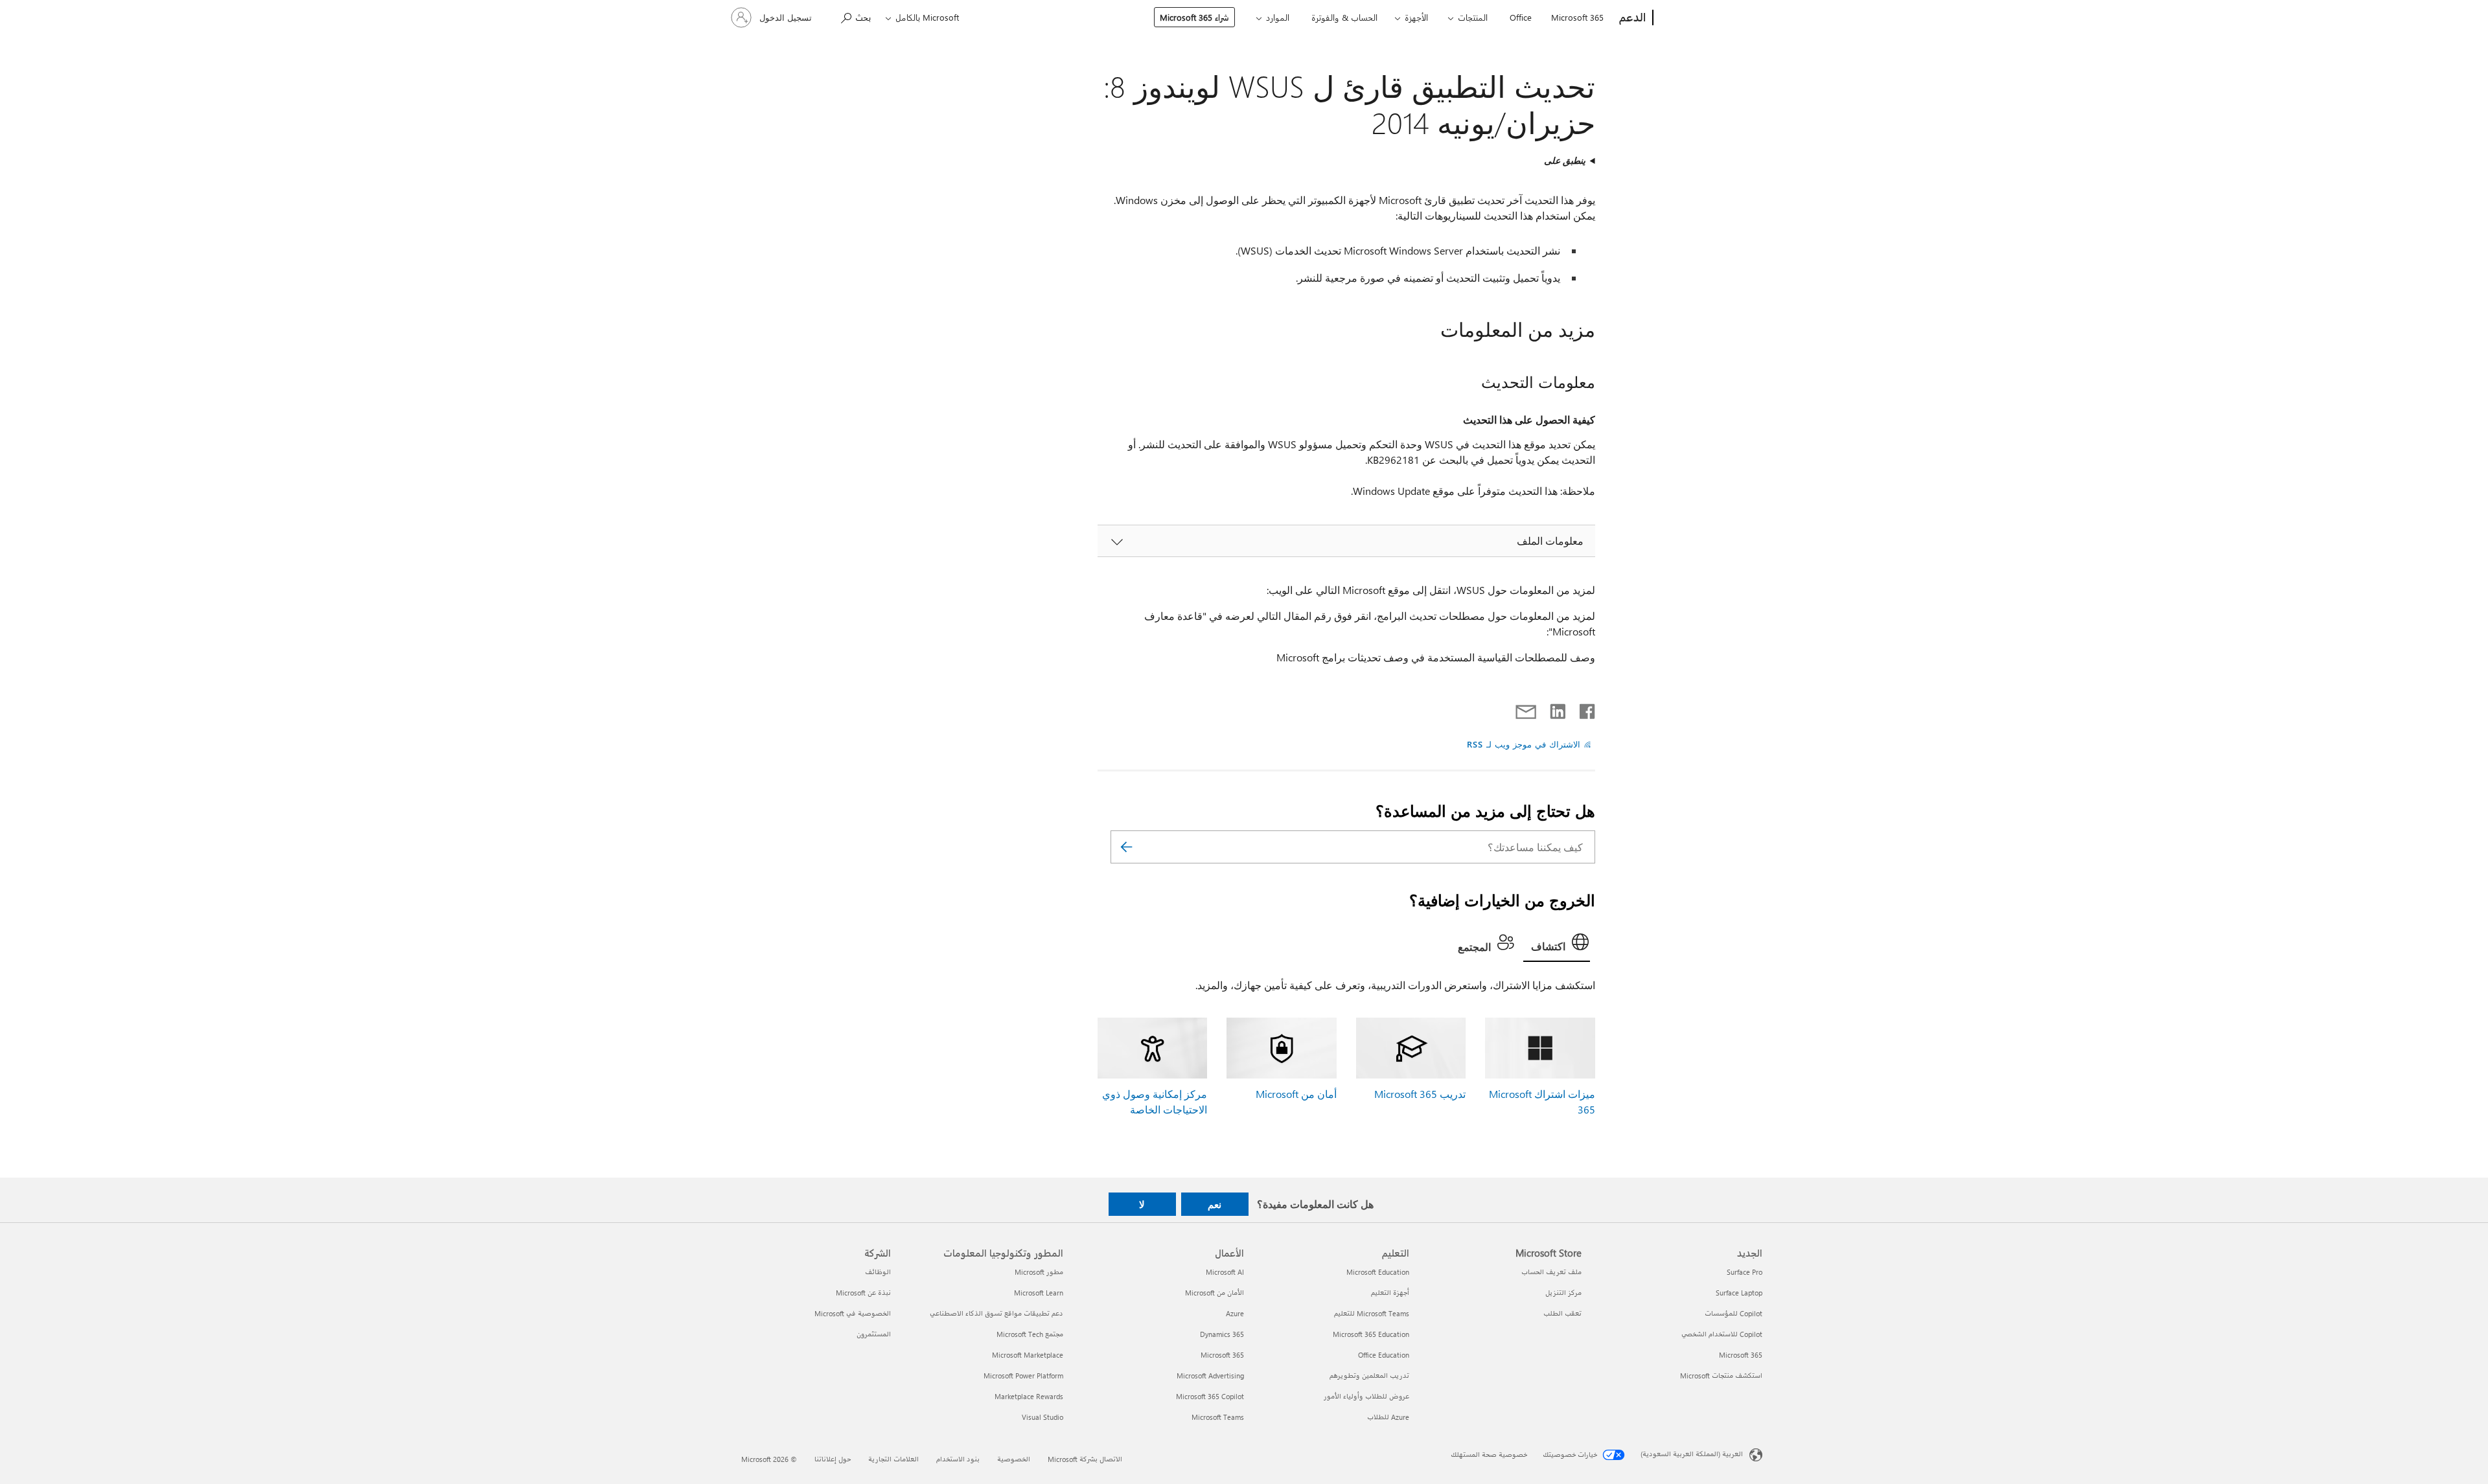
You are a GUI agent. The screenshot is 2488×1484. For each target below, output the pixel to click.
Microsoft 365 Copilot (1210, 1396)
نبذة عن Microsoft (863, 1293)
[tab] (1557, 945)
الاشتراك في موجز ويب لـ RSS (1524, 744)
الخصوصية (1014, 1459)
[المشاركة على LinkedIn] (1562, 709)
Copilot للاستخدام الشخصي (1722, 1334)
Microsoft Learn (1039, 1293)
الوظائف (878, 1272)
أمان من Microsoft (1296, 1094)
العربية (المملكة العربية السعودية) (1692, 1454)
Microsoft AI (1225, 1272)
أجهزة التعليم (1390, 1293)
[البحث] (1127, 847)
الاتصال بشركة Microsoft (1085, 1459)
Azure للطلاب (1388, 1417)
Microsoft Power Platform (1023, 1376)
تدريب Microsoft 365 (1420, 1094)
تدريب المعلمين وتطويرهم (1369, 1376)
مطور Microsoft (1039, 1272)
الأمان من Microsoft (1215, 1293)
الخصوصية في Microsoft (853, 1313)
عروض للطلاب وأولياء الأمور (1366, 1396)
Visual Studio (1042, 1417)
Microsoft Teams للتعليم (1372, 1313)
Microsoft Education (1378, 1272)
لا (1142, 1204)
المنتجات (1473, 17)
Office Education (1384, 1355)
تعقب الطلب (1562, 1313)
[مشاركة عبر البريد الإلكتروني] (1532, 709)
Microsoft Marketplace (1028, 1355)
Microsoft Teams (1218, 1417)
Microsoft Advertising (1210, 1376)
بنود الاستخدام (958, 1459)
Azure (1235, 1313)
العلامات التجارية (893, 1459)
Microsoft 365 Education (1371, 1334)
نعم (1215, 1204)
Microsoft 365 (1577, 17)
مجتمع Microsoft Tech (1030, 1334)
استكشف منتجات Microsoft (1721, 1376)
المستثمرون (874, 1334)
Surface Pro (1745, 1272)
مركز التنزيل (1563, 1293)
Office (1521, 17)
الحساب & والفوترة (1344, 17)
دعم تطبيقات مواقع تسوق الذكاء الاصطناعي (996, 1313)
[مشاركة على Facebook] (1586, 709)
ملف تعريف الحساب (1551, 1272)
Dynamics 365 (1222, 1334)
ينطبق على (1565, 160)
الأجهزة (1416, 17)
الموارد (1278, 17)
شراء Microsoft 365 (1194, 17)
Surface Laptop (1739, 1293)
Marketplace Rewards (1029, 1396)
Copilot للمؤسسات (1734, 1313)
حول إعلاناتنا (833, 1459)
